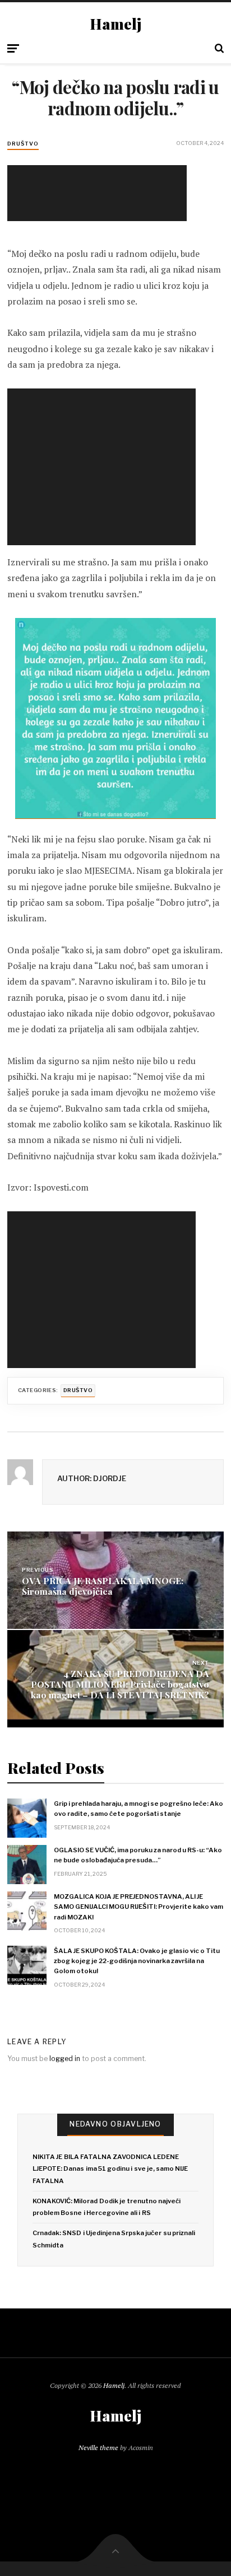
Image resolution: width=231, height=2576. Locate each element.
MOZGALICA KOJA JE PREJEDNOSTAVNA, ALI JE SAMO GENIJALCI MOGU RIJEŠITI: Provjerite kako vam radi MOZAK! (138, 1907)
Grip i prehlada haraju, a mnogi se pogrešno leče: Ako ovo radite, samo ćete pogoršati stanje (138, 1809)
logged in (65, 2059)
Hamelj (116, 24)
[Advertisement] (100, 193)
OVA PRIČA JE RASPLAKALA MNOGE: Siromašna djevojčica (103, 1585)
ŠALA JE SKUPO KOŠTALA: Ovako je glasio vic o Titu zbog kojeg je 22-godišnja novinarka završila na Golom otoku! (137, 1961)
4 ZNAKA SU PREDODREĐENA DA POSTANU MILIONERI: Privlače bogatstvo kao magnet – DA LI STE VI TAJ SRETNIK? (120, 1684)
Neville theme (98, 2448)
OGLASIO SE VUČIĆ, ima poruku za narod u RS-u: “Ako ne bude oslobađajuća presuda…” (138, 1855)
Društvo (23, 144)
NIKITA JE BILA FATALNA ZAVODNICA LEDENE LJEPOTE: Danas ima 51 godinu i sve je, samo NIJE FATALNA (110, 2169)
